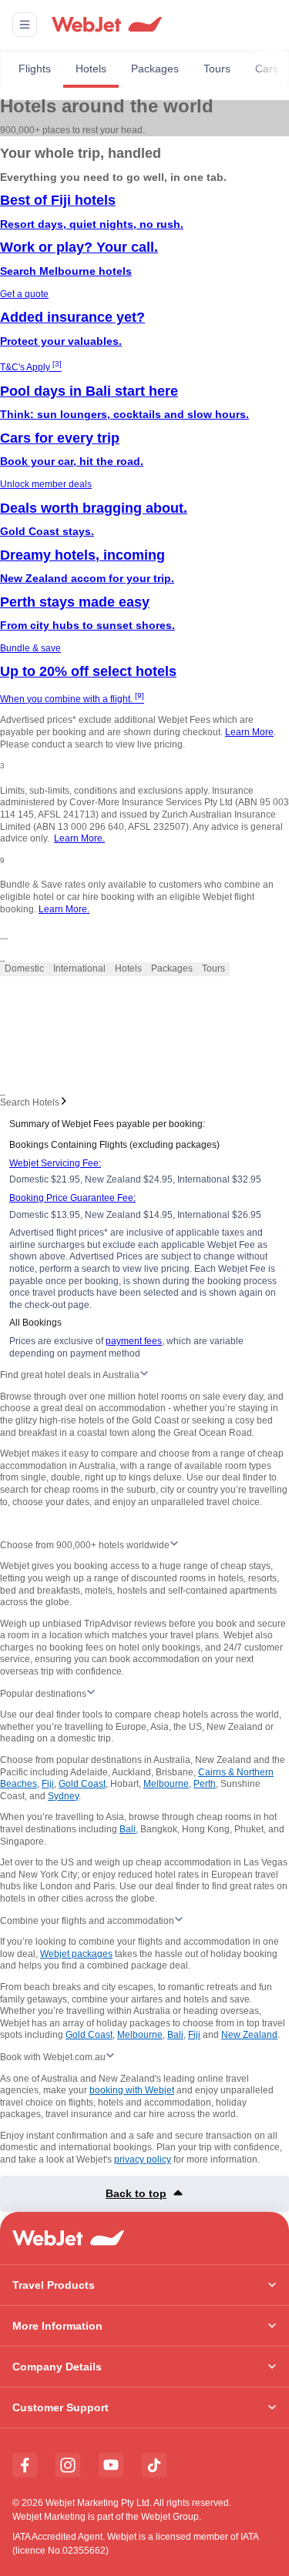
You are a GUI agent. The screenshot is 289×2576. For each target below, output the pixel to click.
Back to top (136, 2193)
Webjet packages (76, 1954)
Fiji (48, 1784)
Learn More (249, 732)
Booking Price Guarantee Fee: (72, 1198)
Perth (205, 1784)
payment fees (134, 1341)
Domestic (24, 969)
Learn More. (79, 838)
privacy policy (143, 2159)
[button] (25, 25)
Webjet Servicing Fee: (55, 1163)
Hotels (91, 69)
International (79, 969)
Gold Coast (82, 1784)
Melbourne (166, 1784)
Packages (155, 69)
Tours (217, 69)
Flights (35, 69)
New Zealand (249, 2035)
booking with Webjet (132, 2090)
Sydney (63, 1796)
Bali (128, 1829)
